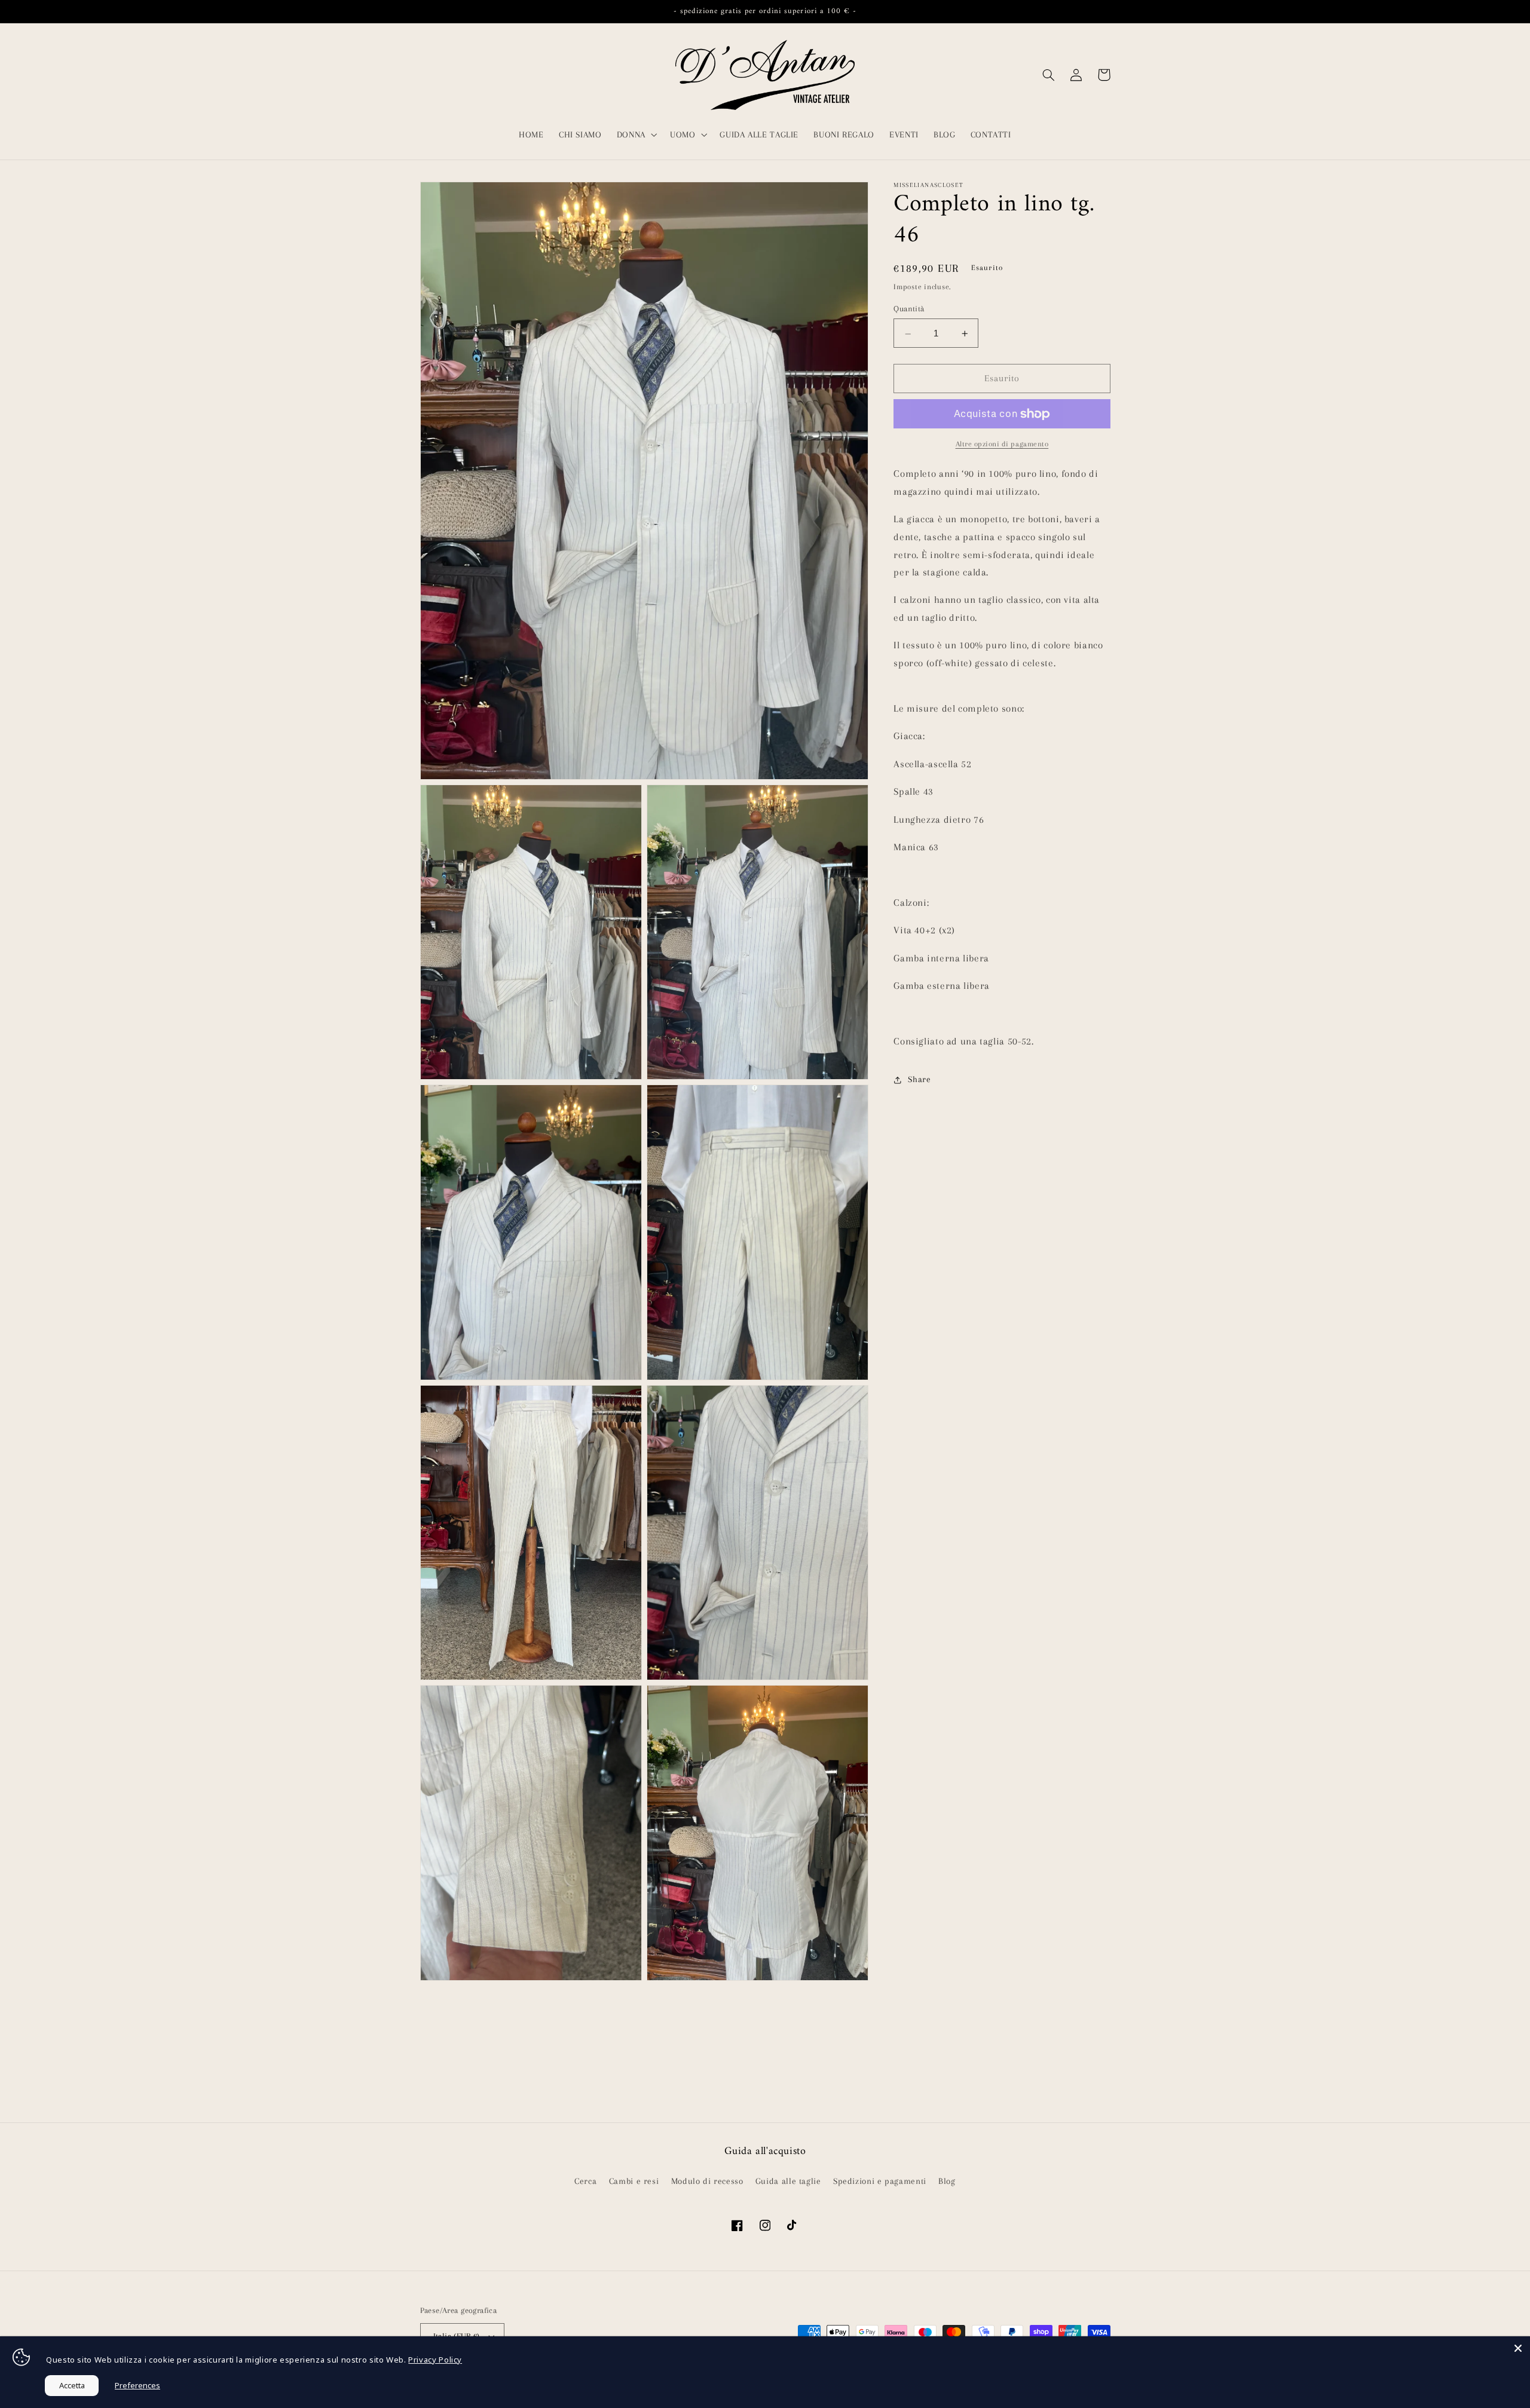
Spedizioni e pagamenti (880, 2181)
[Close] (1518, 2348)
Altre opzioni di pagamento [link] (1002, 444)
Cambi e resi (634, 2181)
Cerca (585, 2181)
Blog (947, 2181)
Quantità (909, 309)
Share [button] (919, 1080)
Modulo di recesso (707, 2181)
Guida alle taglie (788, 2181)
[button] (636, 134)
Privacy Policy (435, 2360)
